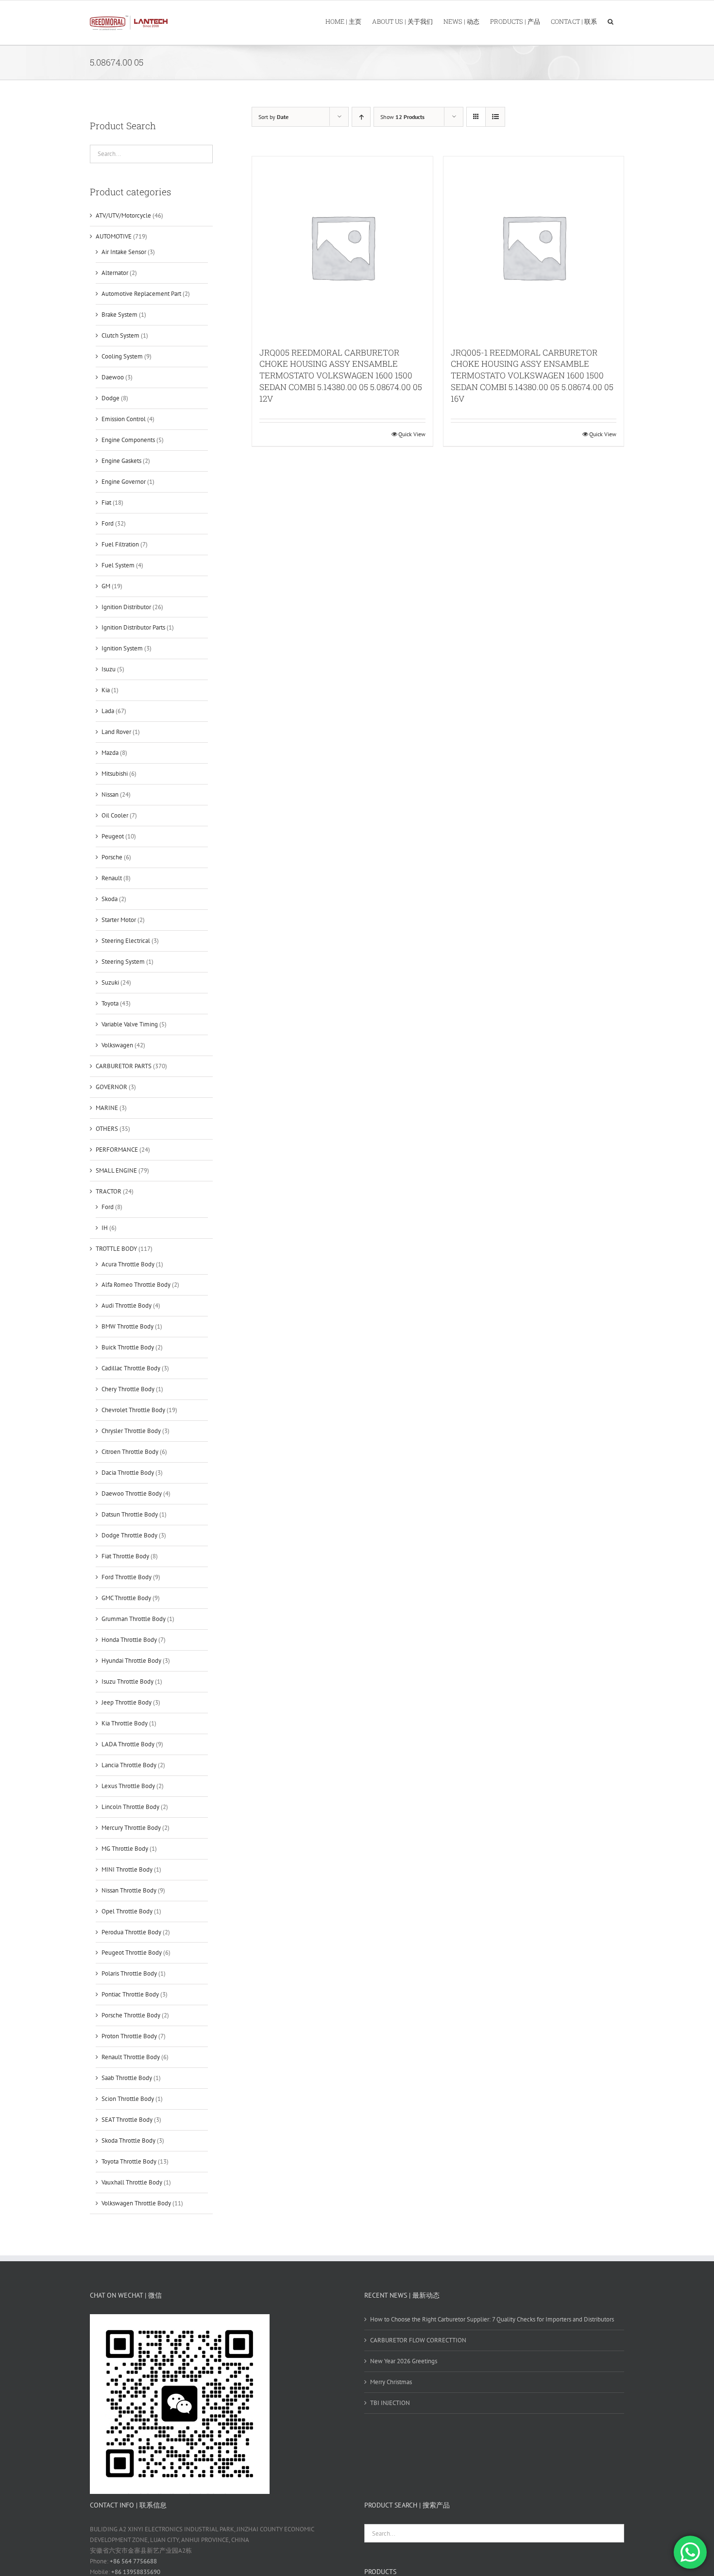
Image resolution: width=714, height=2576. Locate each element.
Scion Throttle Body (128, 2099)
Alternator (115, 273)
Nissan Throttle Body (129, 1890)
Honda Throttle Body (129, 1640)
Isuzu (109, 669)
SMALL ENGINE (116, 1170)
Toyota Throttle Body (129, 2161)
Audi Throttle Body (127, 1305)
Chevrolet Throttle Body (133, 1410)
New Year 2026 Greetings (404, 2361)
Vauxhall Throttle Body (132, 2182)
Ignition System (122, 648)
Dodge (110, 398)
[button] (611, 21)
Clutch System (120, 335)
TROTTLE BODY (116, 1249)
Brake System (119, 315)
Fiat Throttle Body (125, 1556)
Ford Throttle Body (127, 1577)
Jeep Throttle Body (127, 1702)
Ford (108, 523)
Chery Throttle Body (128, 1389)
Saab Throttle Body (127, 2078)
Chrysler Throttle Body (131, 1431)
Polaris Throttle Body (129, 1973)
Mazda (110, 753)
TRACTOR (109, 1191)
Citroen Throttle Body (130, 1452)
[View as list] (495, 117)
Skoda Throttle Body (128, 2141)
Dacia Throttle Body (128, 1473)
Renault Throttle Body (131, 2057)
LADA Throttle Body (128, 1744)
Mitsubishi (115, 774)
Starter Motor (119, 920)
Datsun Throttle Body (130, 1514)
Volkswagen (117, 1045)
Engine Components (128, 440)
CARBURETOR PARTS (124, 1066)
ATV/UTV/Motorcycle (123, 215)
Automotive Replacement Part (141, 294)
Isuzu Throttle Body (127, 1681)
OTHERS (107, 1129)
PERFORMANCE (117, 1150)
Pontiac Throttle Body (130, 1994)
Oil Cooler (115, 815)
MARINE (107, 1108)
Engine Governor (124, 482)
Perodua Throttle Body (131, 1932)
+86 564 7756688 (133, 2561)
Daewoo (113, 377)
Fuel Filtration (120, 544)
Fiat (106, 503)
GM (106, 586)
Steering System (123, 962)
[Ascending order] (361, 117)
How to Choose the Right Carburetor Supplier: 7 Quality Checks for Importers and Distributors (492, 2319)
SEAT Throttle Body (127, 2120)
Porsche (112, 857)
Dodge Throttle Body (129, 1535)
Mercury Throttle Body (131, 1828)
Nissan (110, 794)
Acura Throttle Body (128, 1264)
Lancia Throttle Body (129, 1765)
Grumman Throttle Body (134, 1619)
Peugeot (113, 836)
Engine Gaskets (121, 461)
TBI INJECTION (390, 2403)
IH (105, 1228)
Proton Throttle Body (129, 2036)
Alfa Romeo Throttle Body (136, 1285)
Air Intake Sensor (124, 252)
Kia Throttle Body (125, 1723)
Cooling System (122, 356)
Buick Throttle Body (128, 1347)
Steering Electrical (126, 941)
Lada (108, 711)
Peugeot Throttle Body (132, 1953)
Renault (112, 878)
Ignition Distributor (126, 607)
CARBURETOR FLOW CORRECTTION (418, 2340)
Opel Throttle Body (127, 1911)
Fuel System (118, 565)
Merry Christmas (391, 2382)
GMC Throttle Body (126, 1598)
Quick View (412, 434)
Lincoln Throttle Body (130, 1807)
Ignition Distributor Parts (133, 627)
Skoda (110, 899)
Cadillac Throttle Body (131, 1368)
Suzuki (110, 982)
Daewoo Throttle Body (132, 1493)
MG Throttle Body (125, 1849)
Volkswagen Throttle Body (136, 2203)
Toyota (110, 1003)
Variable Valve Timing (130, 1024)
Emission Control (124, 419)
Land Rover (116, 732)
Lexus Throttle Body (128, 1786)
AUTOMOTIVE (114, 236)
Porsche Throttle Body (131, 2015)
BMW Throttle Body (127, 1326)
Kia (106, 690)
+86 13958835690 (136, 2572)
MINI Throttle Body (127, 1869)
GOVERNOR (111, 1087)
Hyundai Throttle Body (131, 1661)
